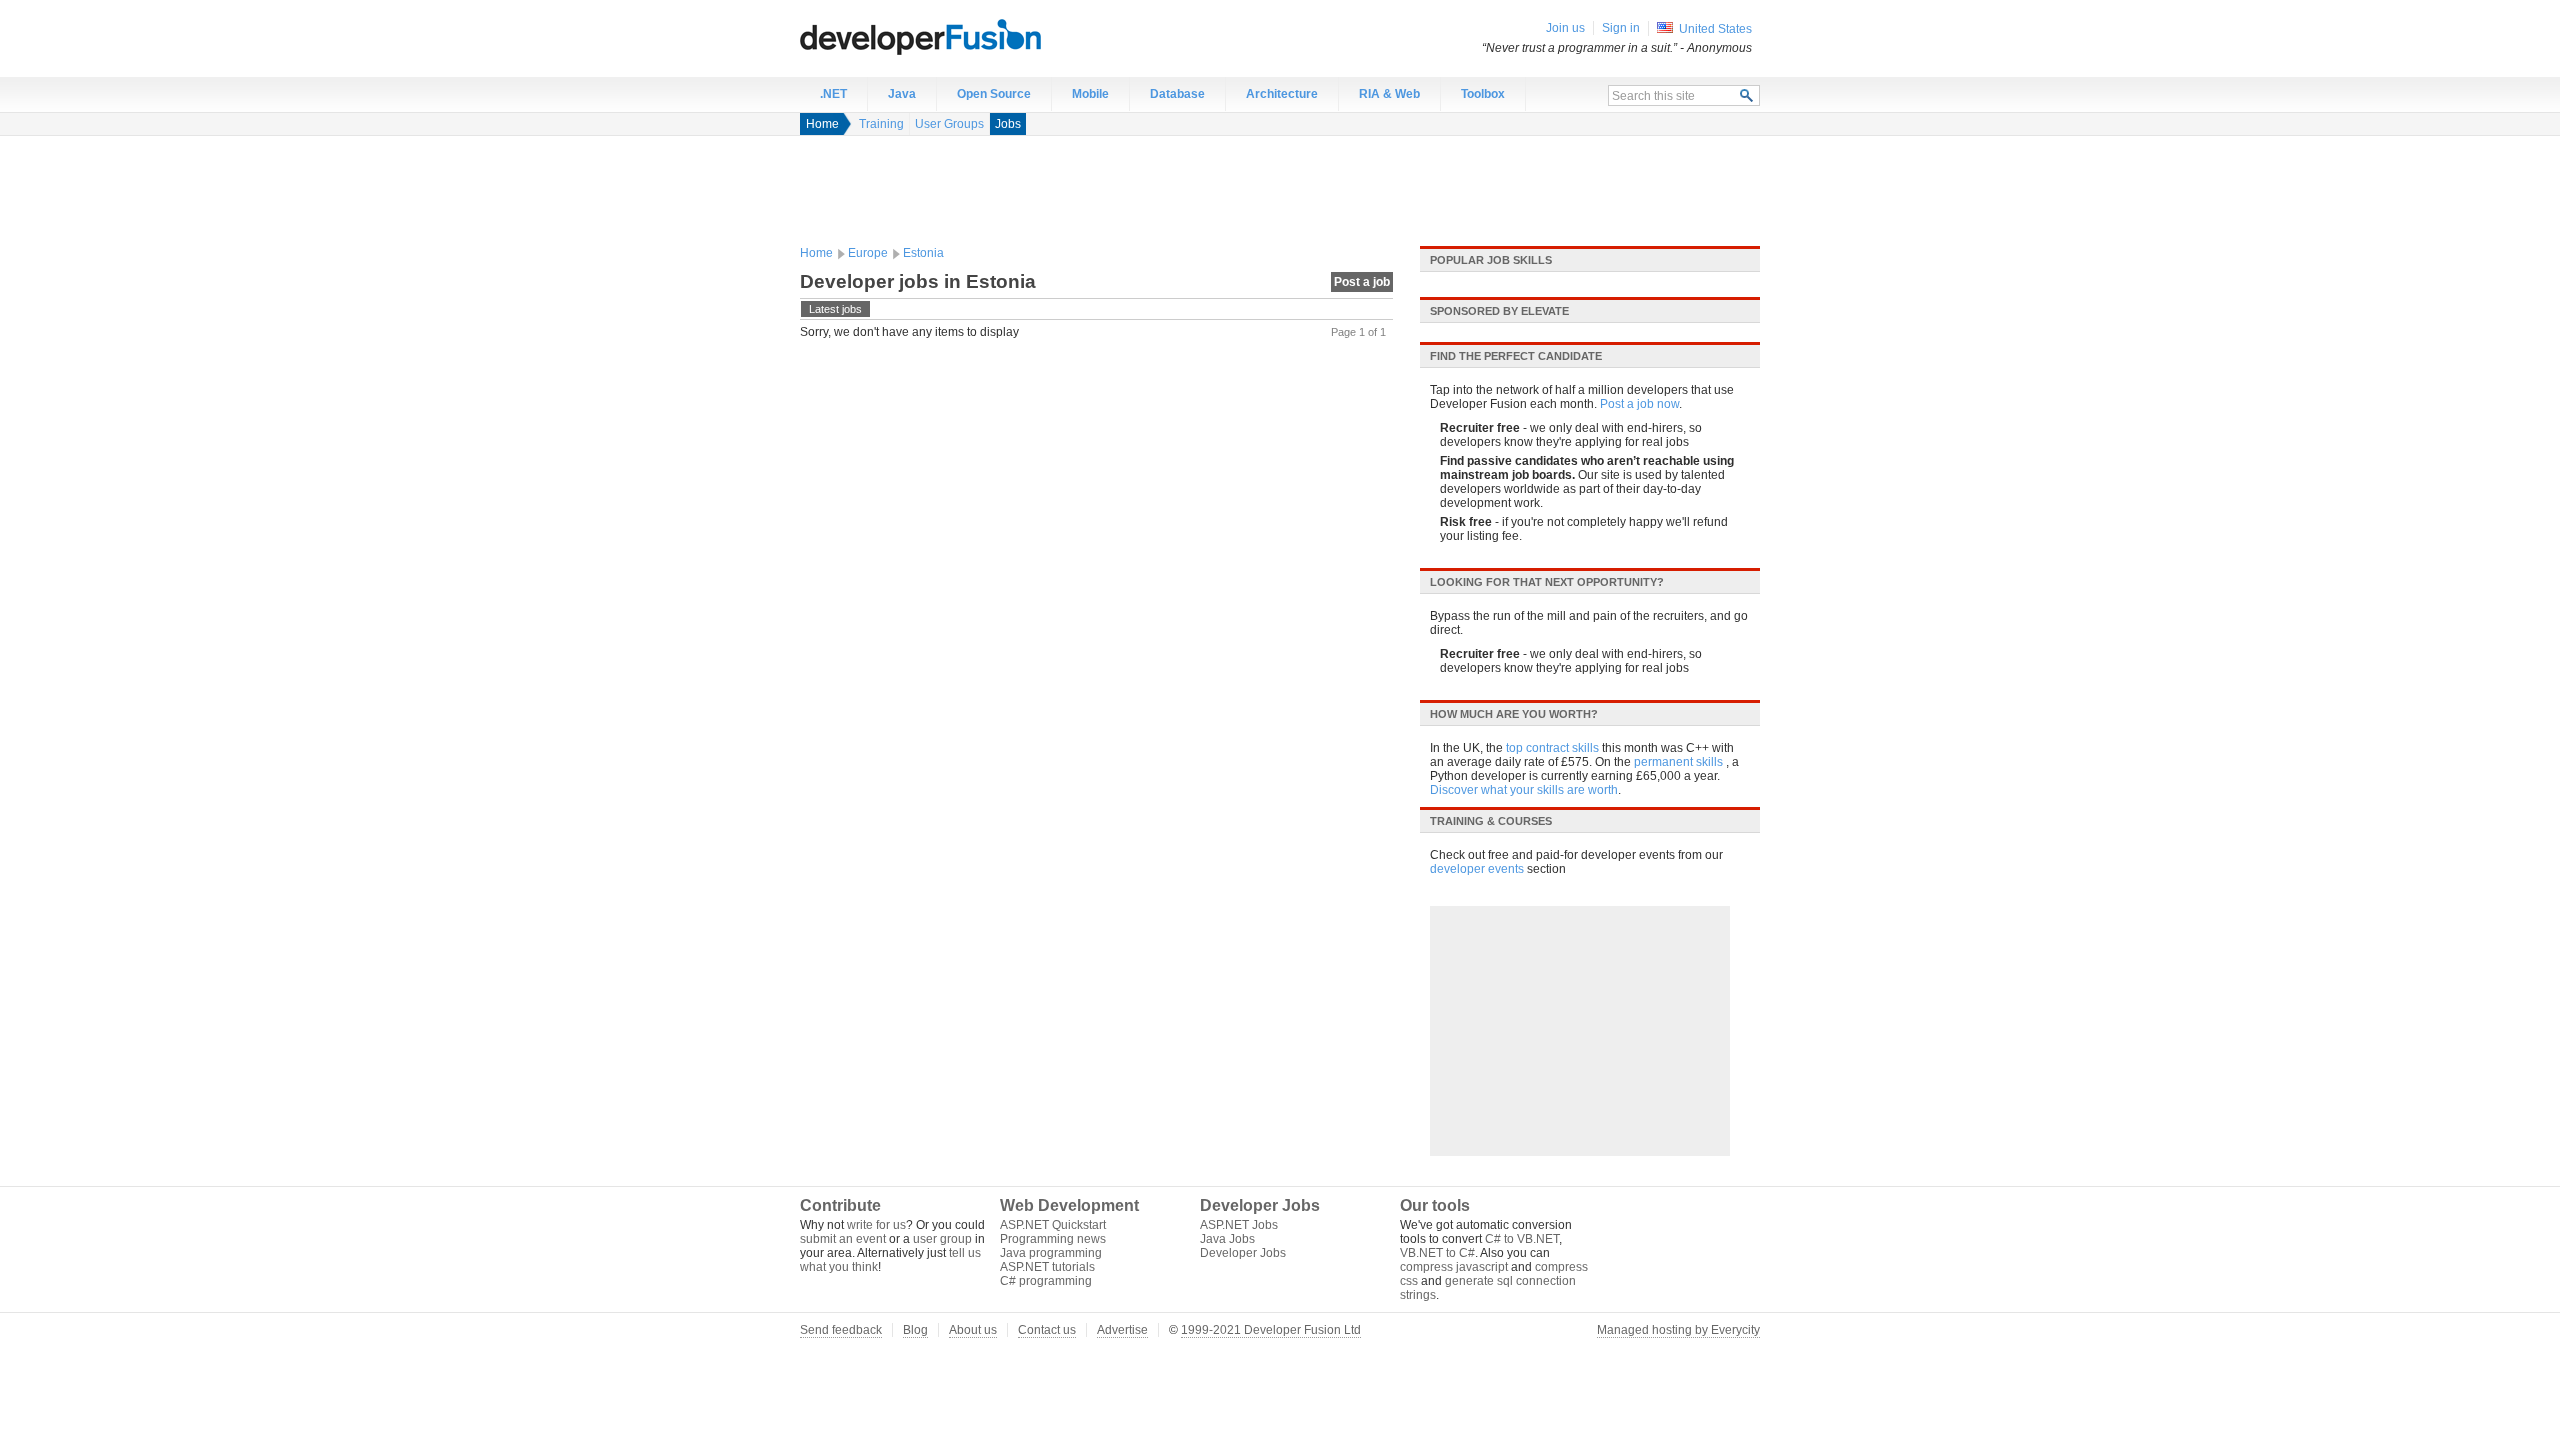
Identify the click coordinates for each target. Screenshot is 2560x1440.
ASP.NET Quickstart (1053, 1225)
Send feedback (841, 1330)
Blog (915, 1330)
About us (973, 1330)
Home (822, 124)
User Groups (949, 124)
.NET (833, 94)
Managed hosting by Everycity (1678, 1330)
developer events (1477, 869)
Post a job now (1639, 404)
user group (942, 1239)
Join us (1565, 28)
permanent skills (1678, 762)
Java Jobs (1227, 1239)
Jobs (1008, 124)
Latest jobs (835, 309)
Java (902, 94)
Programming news (1053, 1239)
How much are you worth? (1514, 714)
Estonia (923, 253)
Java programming (1051, 1253)
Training (881, 124)
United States (1715, 29)
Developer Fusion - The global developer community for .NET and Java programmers (970, 36)
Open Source (994, 94)
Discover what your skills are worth (1524, 790)
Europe (868, 253)
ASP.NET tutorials (1047, 1267)
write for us (876, 1225)
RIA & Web (1389, 94)
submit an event (843, 1239)
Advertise (1122, 1330)
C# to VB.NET (1522, 1239)
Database (1177, 94)
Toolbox (1483, 94)
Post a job (1362, 282)
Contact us (1047, 1330)
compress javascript (1454, 1267)
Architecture (1282, 94)
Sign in (1621, 28)
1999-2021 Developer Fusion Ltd (1271, 1330)
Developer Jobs (1243, 1253)
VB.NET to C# (1437, 1253)
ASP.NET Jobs (1239, 1225)
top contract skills (1552, 748)
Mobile (1090, 94)
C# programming (1046, 1281)
